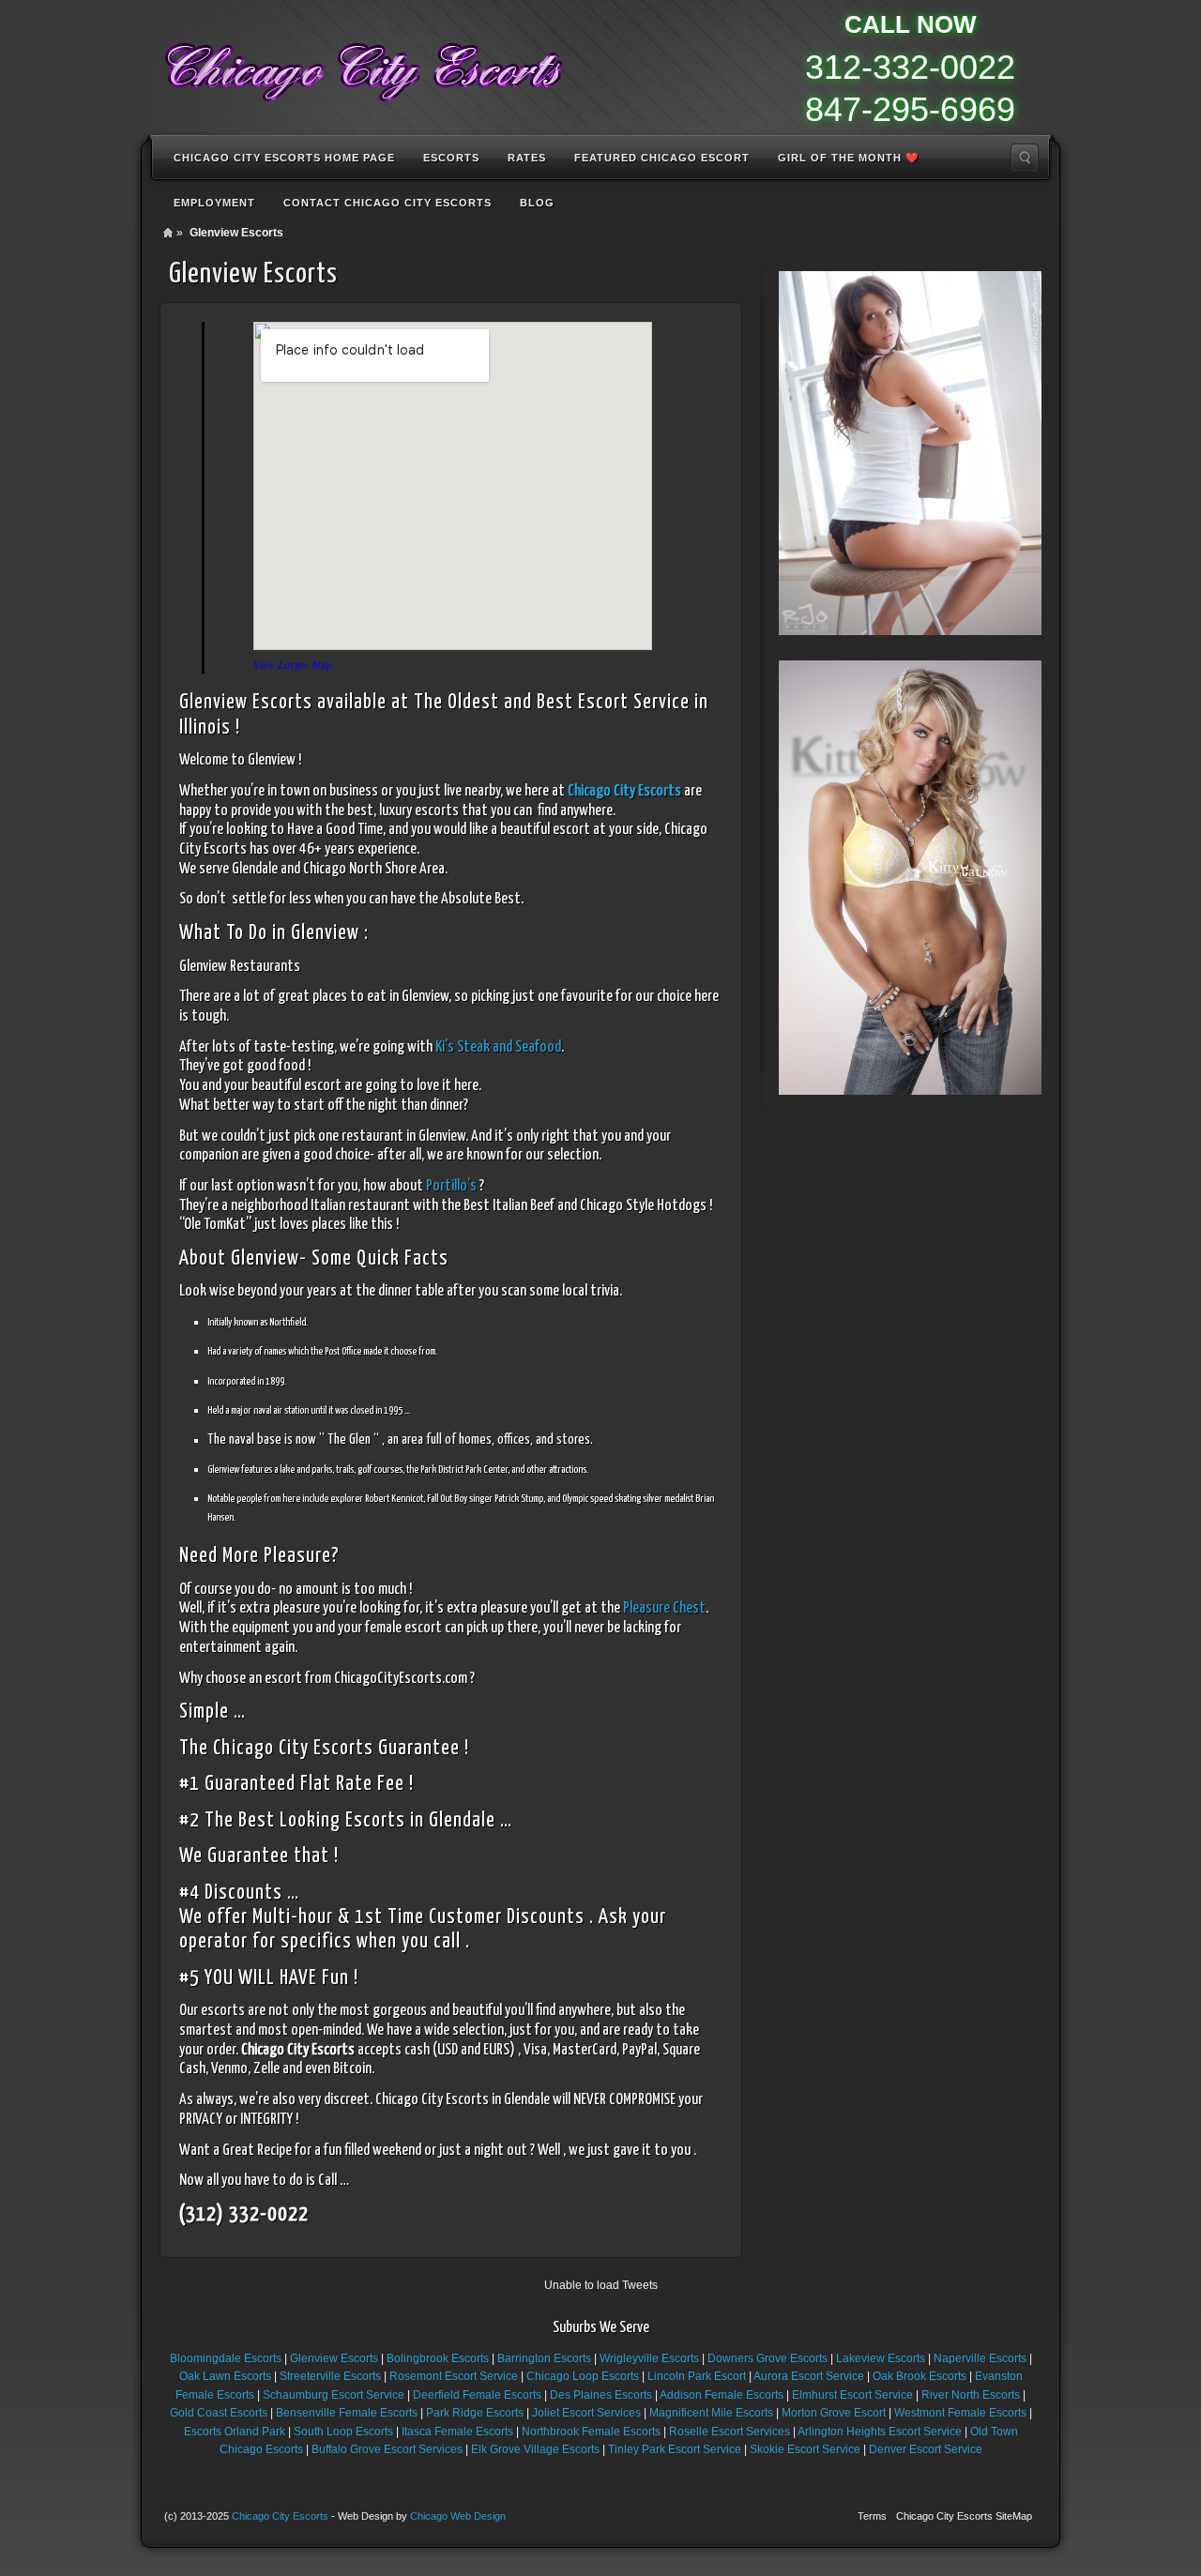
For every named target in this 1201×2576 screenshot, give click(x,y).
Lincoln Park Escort (697, 2376)
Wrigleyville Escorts (649, 2358)
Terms (872, 2516)
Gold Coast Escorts (219, 2413)
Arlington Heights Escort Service (880, 2432)
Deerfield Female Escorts (477, 2395)
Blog (537, 203)
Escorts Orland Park (235, 2432)
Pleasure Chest (664, 1608)
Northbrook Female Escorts (591, 2432)
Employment (214, 203)
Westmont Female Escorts (960, 2413)
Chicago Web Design (458, 2516)
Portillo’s (451, 1186)
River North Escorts (971, 2395)
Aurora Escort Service (809, 2376)
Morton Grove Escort (834, 2413)
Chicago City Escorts (280, 2516)
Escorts (451, 158)
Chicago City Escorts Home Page (284, 158)
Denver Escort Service (926, 2449)
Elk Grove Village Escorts (535, 2449)
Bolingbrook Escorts (438, 2358)
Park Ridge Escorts (475, 2413)
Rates (527, 158)
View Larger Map (293, 664)
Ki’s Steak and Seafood (498, 1047)
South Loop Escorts (343, 2432)
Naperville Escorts (980, 2358)
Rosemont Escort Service (454, 2376)
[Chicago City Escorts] (362, 66)
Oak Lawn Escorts (225, 2376)
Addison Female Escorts (722, 2395)
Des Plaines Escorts (601, 2395)
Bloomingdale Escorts (226, 2358)
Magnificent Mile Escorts (711, 2413)
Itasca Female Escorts (457, 2432)
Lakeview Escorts (881, 2358)
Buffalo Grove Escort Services (387, 2449)
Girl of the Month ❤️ (849, 158)
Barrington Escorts (544, 2358)
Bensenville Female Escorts (347, 2413)
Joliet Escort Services (586, 2413)
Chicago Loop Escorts (583, 2376)
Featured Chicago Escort (662, 158)
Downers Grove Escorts (768, 2358)
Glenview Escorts (334, 2358)
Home (168, 233)
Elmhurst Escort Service (852, 2395)
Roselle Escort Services (730, 2432)
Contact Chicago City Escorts (388, 203)
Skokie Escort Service (805, 2449)
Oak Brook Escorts (920, 2376)
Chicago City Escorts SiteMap (964, 2516)
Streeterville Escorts (330, 2376)
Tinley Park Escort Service (675, 2449)
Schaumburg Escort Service (334, 2395)
